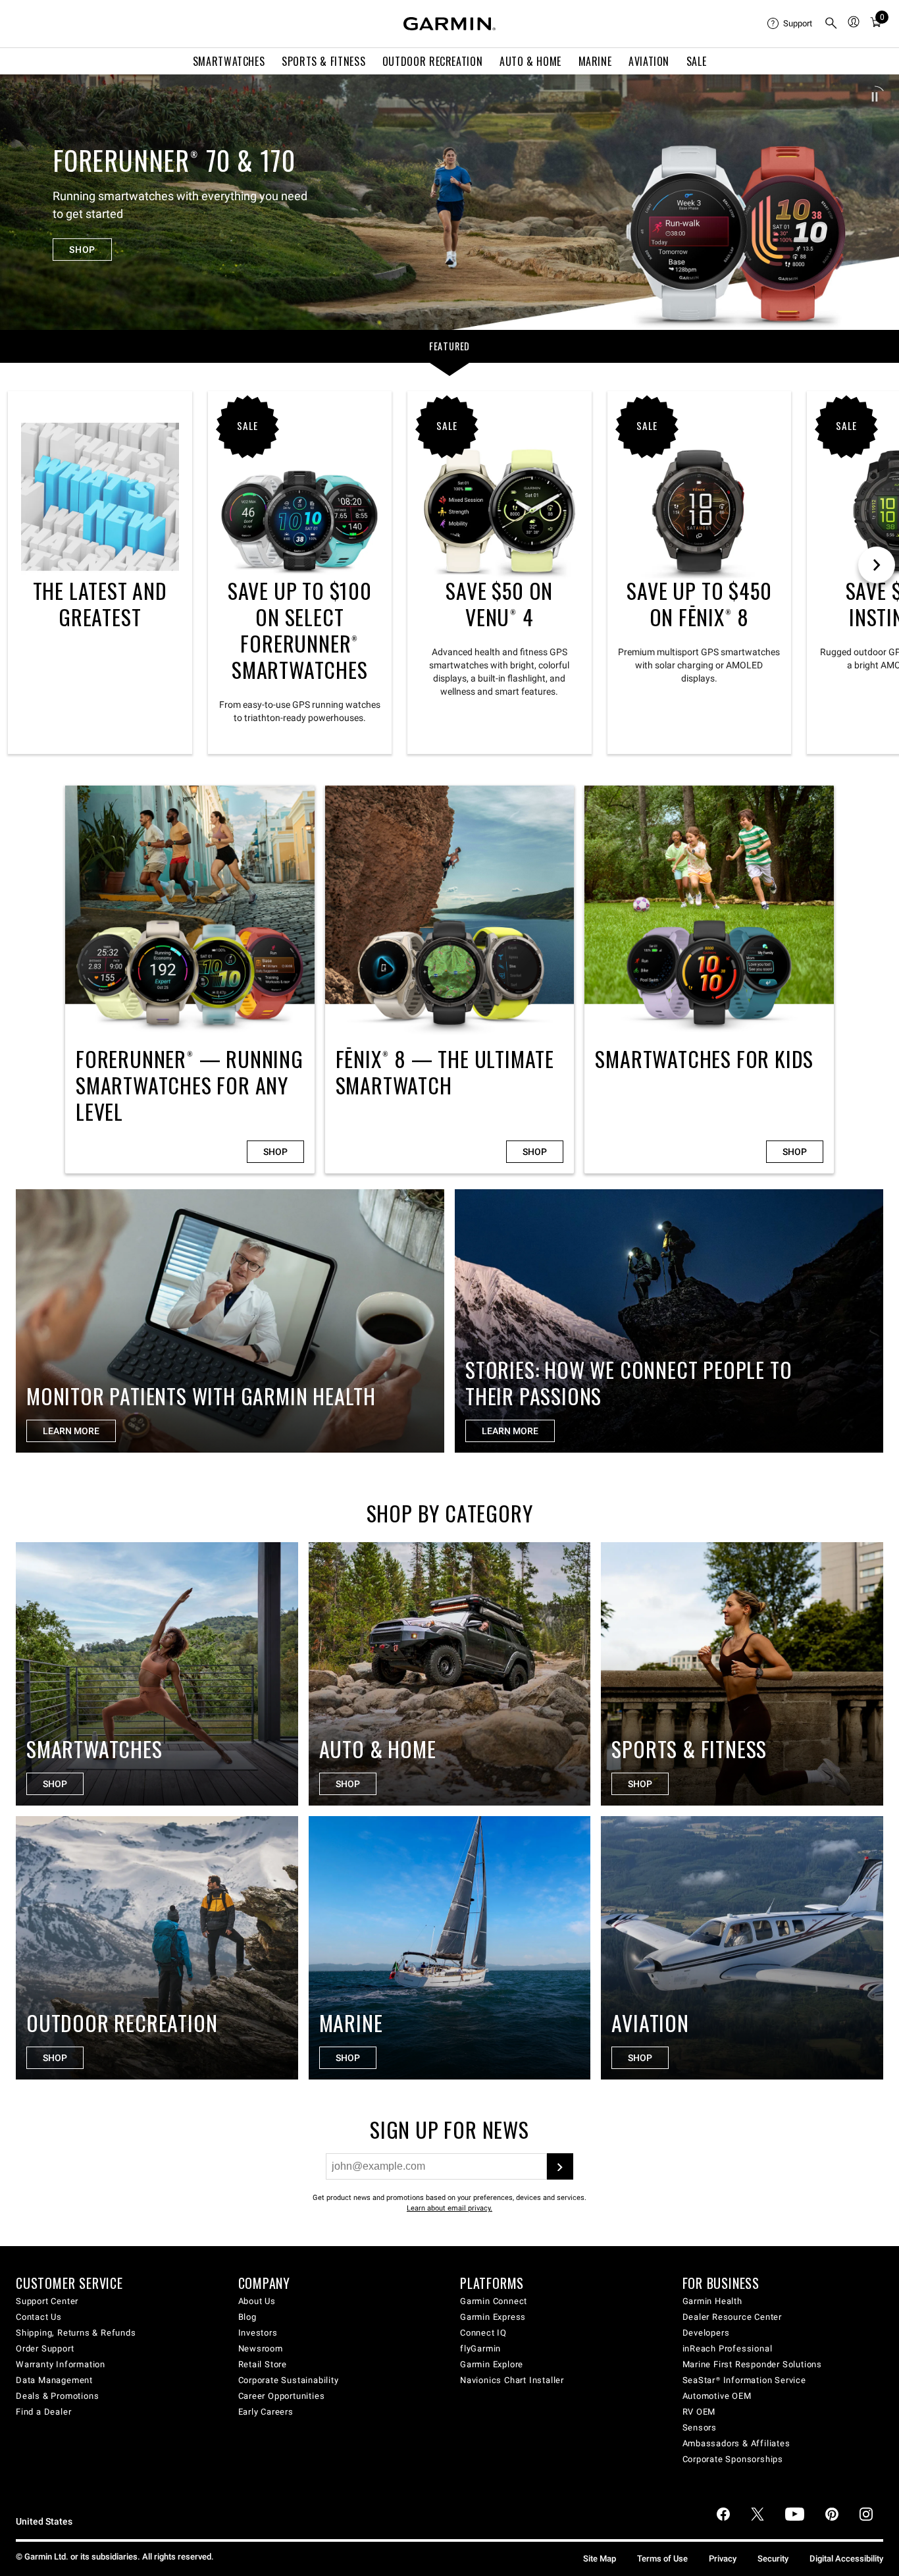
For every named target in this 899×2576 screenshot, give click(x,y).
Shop (275, 1152)
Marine (595, 61)
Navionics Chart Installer (512, 2380)
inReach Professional (728, 2348)
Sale (697, 61)
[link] (449, 202)
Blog (247, 2317)
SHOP (82, 250)
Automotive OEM (717, 2396)
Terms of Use (662, 2559)
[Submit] (560, 2166)
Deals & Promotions (57, 2396)
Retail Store (263, 2364)
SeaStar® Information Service (744, 2380)
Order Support (45, 2348)
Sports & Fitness (323, 61)
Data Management (54, 2380)
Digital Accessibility (846, 2559)
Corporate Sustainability (289, 2380)
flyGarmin (480, 2348)
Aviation (649, 61)
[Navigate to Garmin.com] (449, 24)
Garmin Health (712, 2301)
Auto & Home (530, 61)
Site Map (600, 2559)
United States (44, 2522)
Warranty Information (61, 2364)
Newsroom (261, 2348)
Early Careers (266, 2412)
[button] (875, 97)
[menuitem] (790, 24)
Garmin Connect (494, 2301)
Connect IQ (483, 2333)
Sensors (700, 2428)
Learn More (510, 1431)
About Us (257, 2301)
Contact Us (39, 2317)
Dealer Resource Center (732, 2317)
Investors (258, 2333)
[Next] (877, 202)
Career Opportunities (282, 2396)
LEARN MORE (71, 1431)
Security (773, 2559)
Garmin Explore (492, 2364)
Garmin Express (493, 2317)
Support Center (47, 2301)
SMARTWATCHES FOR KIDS (709, 979)
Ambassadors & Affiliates (736, 2443)
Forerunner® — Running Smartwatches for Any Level (190, 979)
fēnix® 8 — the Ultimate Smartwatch (450, 979)
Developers (706, 2333)
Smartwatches (229, 61)
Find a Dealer (43, 2412)
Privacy (723, 2559)
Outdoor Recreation (433, 61)
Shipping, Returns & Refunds (76, 2333)
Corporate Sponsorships (733, 2459)
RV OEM (699, 2412)
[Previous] (22, 202)
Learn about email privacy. (449, 2208)
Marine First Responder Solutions (753, 2364)
